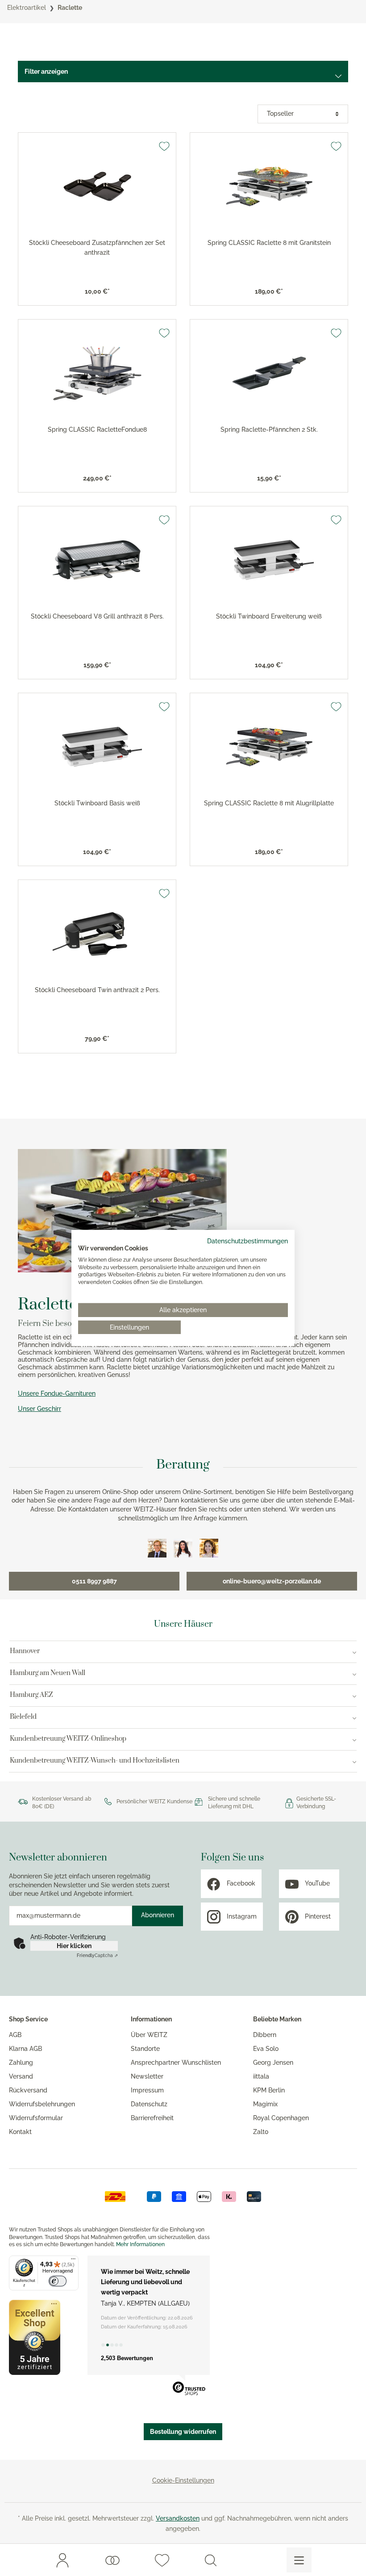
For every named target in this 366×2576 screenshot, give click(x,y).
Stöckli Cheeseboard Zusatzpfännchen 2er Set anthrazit (97, 248)
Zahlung (21, 2062)
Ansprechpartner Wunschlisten (176, 2062)
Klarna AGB (25, 2049)
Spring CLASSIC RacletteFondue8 (97, 429)
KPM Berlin (269, 2090)
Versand (21, 2076)
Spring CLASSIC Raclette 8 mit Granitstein (269, 243)
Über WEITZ (149, 2035)
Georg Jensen (273, 2062)
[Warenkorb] (252, 2560)
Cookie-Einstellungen (183, 2480)
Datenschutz (149, 2104)
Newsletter (147, 2076)
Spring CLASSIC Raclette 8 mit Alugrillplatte (269, 803)
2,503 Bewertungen (127, 2358)
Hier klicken (74, 1946)
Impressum (147, 2090)
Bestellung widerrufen (183, 2432)
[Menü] (299, 2560)
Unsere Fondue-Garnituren (57, 1393)
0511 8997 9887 (94, 1581)
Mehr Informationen (140, 2244)
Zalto (261, 2132)
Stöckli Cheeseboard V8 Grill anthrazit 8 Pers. (97, 616)
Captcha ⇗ (97, 1955)
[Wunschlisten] (112, 2560)
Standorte (145, 2049)
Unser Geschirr (40, 1409)
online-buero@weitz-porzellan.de (272, 1581)
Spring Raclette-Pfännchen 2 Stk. (269, 429)
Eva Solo (266, 2049)
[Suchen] (211, 2560)
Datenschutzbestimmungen (247, 1241)
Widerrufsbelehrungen (42, 2104)
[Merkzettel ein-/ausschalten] (164, 146)
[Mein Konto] (62, 2560)
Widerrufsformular (36, 2118)
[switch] (58, 2281)
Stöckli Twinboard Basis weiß (97, 803)
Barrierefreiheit (152, 2118)
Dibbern (265, 2035)
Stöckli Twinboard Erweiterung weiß (269, 616)
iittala (261, 2076)
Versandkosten (178, 2518)
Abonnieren (158, 1915)
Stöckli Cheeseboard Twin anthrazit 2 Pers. (97, 990)
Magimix (265, 2104)
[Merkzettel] (162, 2560)
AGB (15, 2035)
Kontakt (20, 2132)
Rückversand (28, 2090)
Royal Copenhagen (281, 2118)
